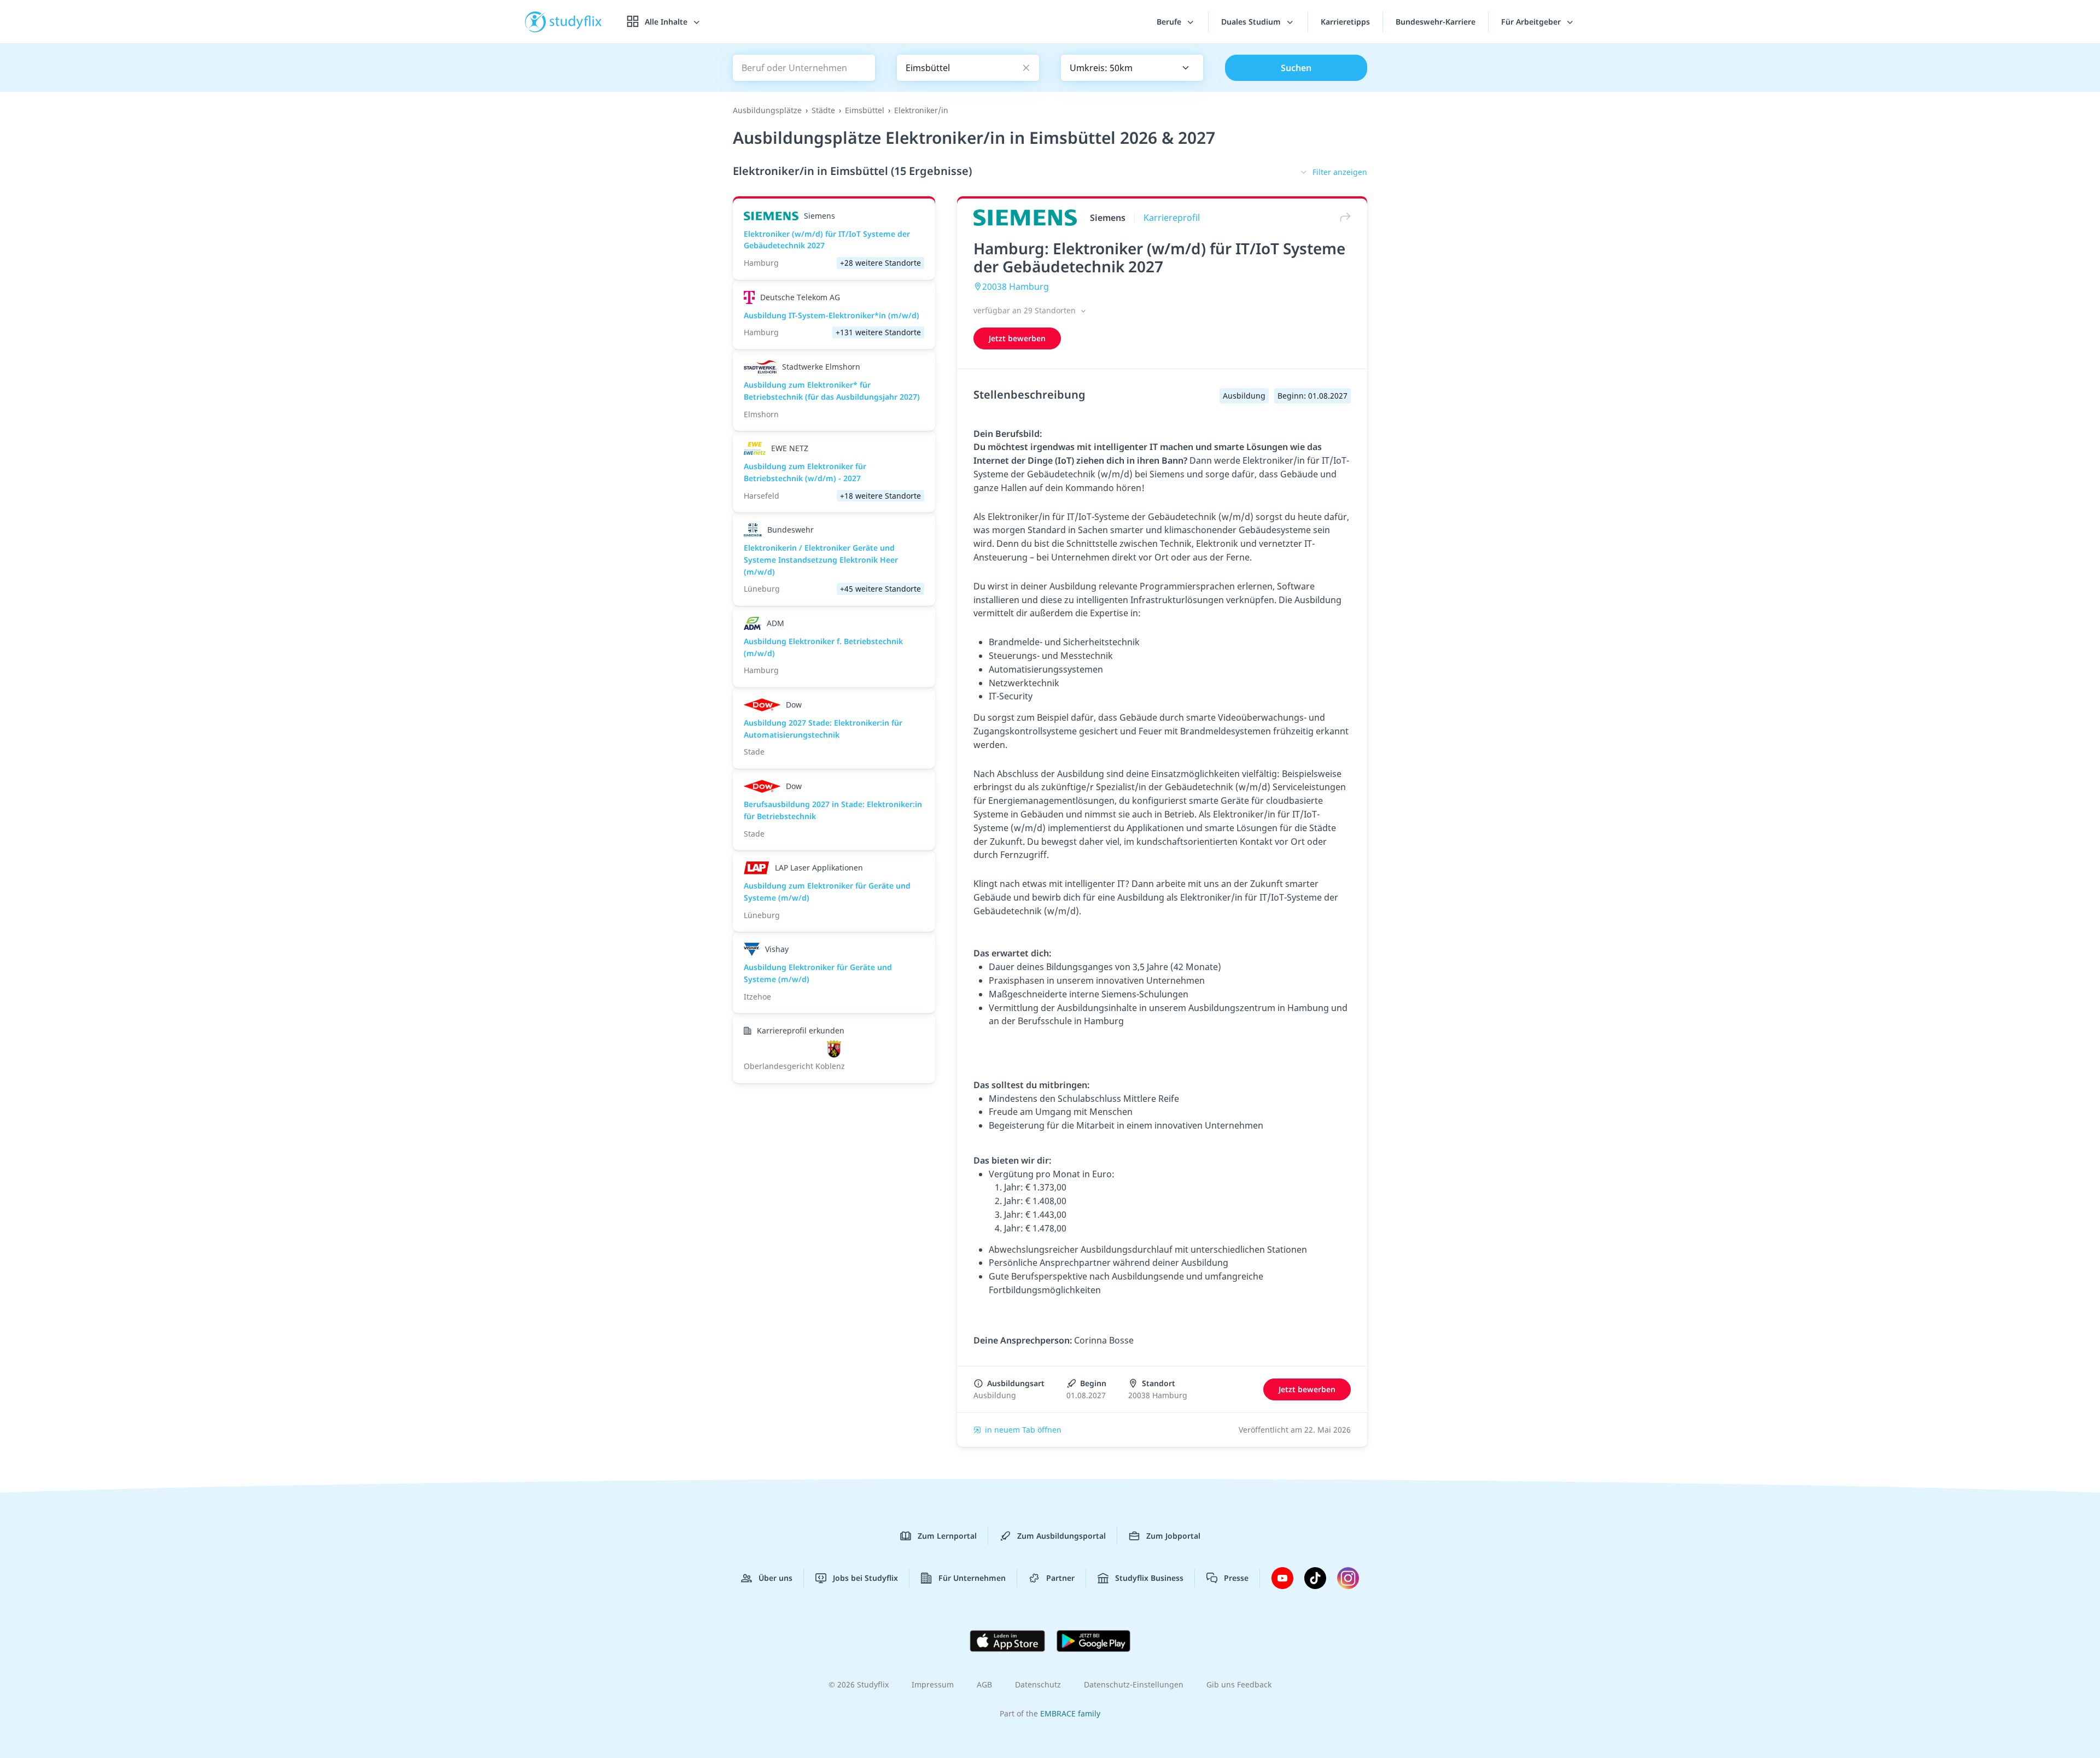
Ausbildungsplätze (767, 110)
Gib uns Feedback (1239, 1684)
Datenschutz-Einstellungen (1134, 1684)
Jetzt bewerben (1017, 338)
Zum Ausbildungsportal (1061, 1536)
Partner (1060, 1578)
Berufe (1170, 22)
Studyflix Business (1149, 1578)
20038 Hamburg (1016, 287)
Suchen (1296, 68)
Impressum (933, 1684)
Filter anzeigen (1340, 172)
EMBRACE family (1070, 1713)
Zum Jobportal (1173, 1536)
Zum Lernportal (947, 1536)
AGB (984, 1684)
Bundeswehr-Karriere (1436, 22)
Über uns (775, 1578)
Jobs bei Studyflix (865, 1578)
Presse (1236, 1578)
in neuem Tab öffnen (1023, 1430)
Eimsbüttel (865, 110)
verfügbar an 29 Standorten (1026, 310)
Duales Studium (1252, 22)
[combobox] (1132, 68)
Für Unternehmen (972, 1578)
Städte (823, 110)
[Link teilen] (1343, 217)
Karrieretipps (1345, 22)
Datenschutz (1038, 1684)
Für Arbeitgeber (1532, 22)
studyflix (576, 22)
